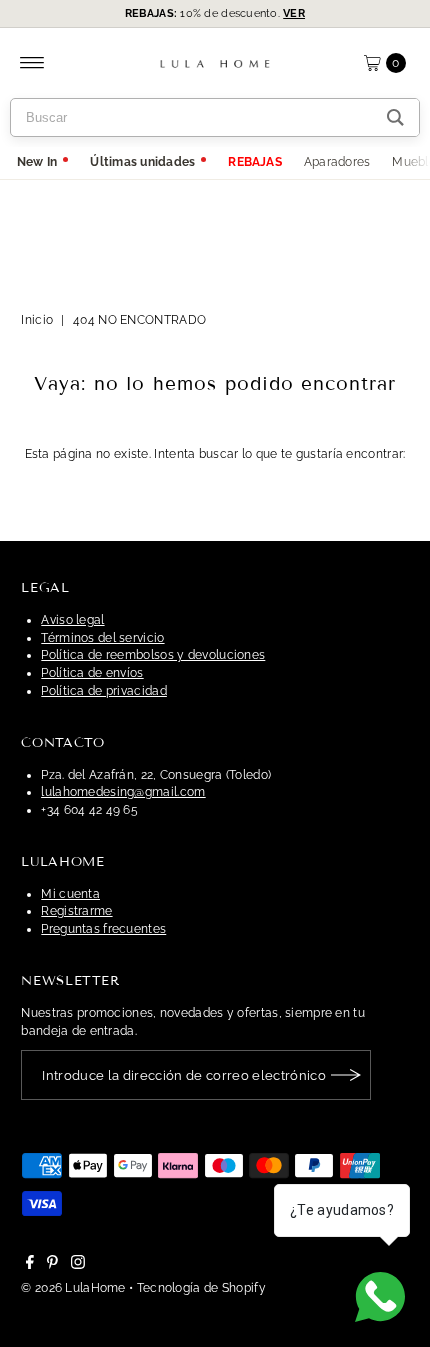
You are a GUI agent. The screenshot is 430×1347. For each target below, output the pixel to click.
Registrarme (76, 911)
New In (37, 162)
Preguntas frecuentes (103, 929)
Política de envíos (92, 673)
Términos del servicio (102, 638)
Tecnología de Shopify (201, 1288)
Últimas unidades (142, 162)
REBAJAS (255, 162)
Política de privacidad (104, 691)
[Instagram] (78, 1265)
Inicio (37, 320)
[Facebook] (30, 1265)
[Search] (395, 117)
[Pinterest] (52, 1265)
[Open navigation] (32, 63)
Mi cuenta (70, 894)
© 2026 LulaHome (73, 1288)
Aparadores (337, 162)
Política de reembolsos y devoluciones (153, 655)
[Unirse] (346, 1075)
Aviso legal (72, 620)
